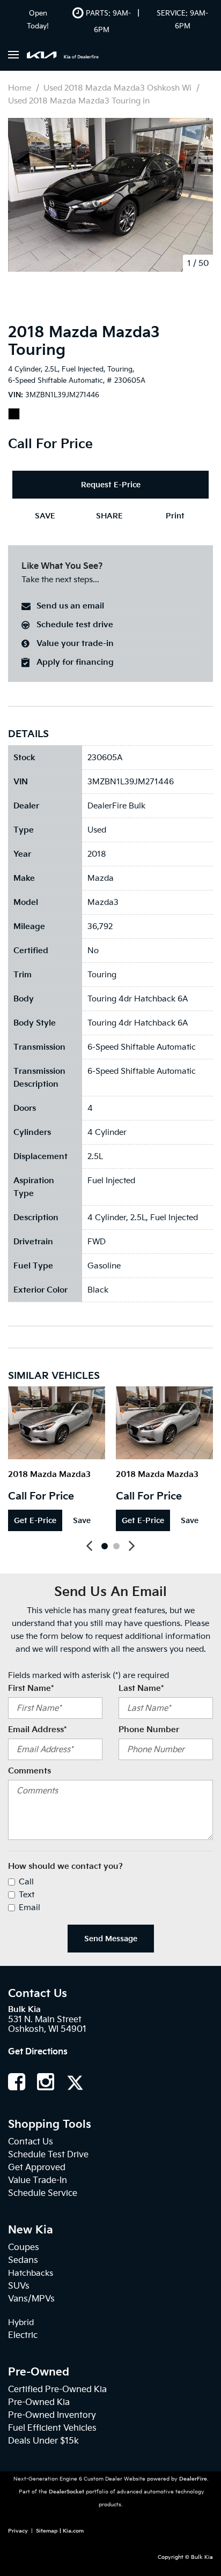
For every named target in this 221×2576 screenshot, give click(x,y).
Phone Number (149, 1729)
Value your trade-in (75, 643)
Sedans (23, 2260)
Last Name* (141, 1688)
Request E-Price (111, 485)
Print (175, 516)
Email (30, 1907)
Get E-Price (35, 1520)
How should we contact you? (65, 1866)
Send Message (111, 1939)
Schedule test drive (75, 625)
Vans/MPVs (31, 2299)
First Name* (31, 1688)
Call (26, 1882)
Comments (30, 1771)
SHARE (109, 516)
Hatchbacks (31, 2273)
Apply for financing (75, 662)
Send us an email (70, 606)
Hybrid (21, 2322)
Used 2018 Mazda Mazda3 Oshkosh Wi (119, 88)
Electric (23, 2335)
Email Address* (37, 1729)
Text (27, 1895)
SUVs (19, 2286)
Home (21, 88)
